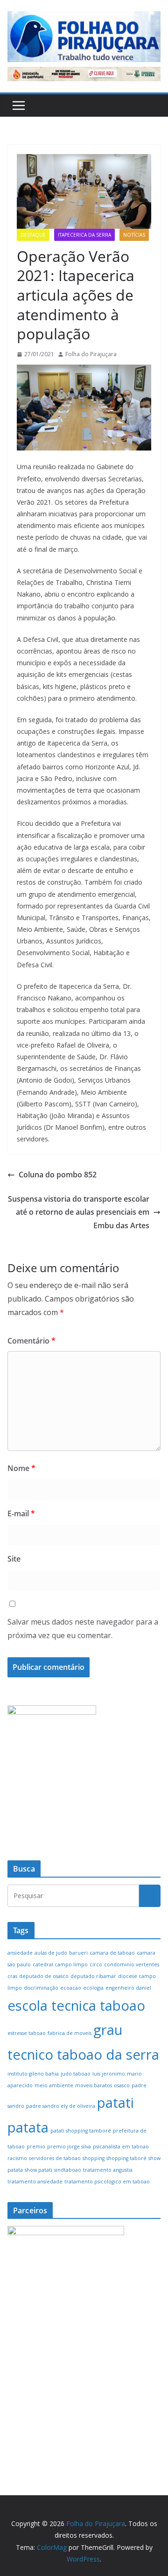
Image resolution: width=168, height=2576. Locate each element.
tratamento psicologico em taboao (107, 2182)
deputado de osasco (44, 1976)
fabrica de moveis (70, 2033)
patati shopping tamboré (81, 2131)
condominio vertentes (132, 1964)
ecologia (93, 1988)
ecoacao (71, 1988)
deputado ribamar (93, 1976)
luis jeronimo (109, 2074)
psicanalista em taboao (121, 2147)
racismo (17, 2158)
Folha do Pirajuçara (91, 354)
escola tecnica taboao (76, 2006)
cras (12, 1976)
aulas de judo (51, 1953)
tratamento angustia (108, 2170)
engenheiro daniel (128, 1988)
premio (36, 2147)
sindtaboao (68, 2170)
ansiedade (20, 1953)
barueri (78, 1953)
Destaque (33, 235)
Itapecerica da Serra (84, 235)
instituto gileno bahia (33, 2074)
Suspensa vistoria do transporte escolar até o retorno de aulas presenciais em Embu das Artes (79, 1212)
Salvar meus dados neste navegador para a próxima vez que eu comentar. (83, 1629)
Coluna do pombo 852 (58, 1175)
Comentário (31, 1341)
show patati (38, 2170)
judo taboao (76, 2074)
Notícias (134, 235)
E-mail (21, 1513)
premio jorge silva (69, 2147)
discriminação (41, 1988)
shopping (94, 2158)
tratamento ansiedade (35, 2182)
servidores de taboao (55, 2158)
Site (14, 1559)
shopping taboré (126, 2158)
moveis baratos (94, 2085)
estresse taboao (27, 2033)
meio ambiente (54, 2085)
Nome (21, 1468)
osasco (122, 2085)
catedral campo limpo (60, 1964)
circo (96, 1964)
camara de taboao (112, 1953)
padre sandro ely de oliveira (61, 2106)
